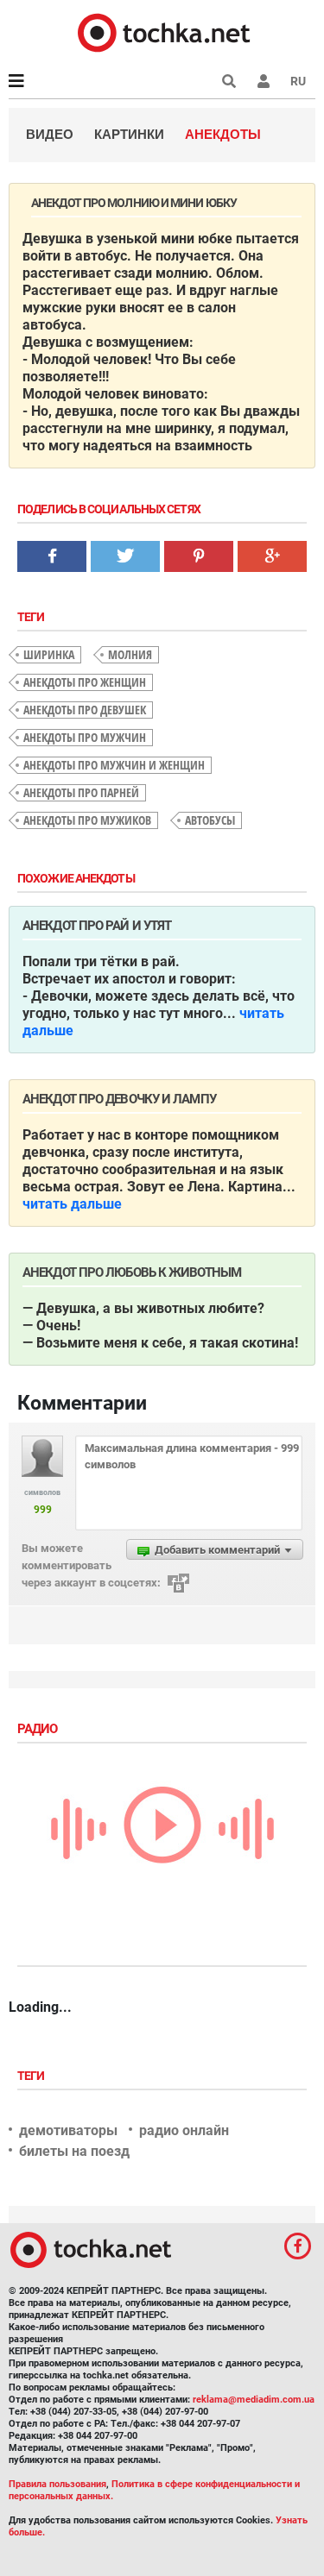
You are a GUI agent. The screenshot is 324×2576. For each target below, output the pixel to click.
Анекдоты (223, 134)
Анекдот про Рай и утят (97, 926)
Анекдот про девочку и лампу (119, 1099)
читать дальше (72, 1204)
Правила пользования (57, 2484)
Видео (50, 134)
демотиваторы (68, 2130)
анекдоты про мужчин (85, 737)
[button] (264, 81)
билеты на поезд (74, 2151)
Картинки (129, 134)
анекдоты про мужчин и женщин (114, 765)
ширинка (49, 654)
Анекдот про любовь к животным (132, 1272)
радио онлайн (184, 2130)
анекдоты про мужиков (87, 820)
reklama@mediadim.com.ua (254, 2400)
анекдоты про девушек (85, 710)
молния (130, 654)
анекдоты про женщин (85, 682)
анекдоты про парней (81, 792)
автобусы (210, 820)
